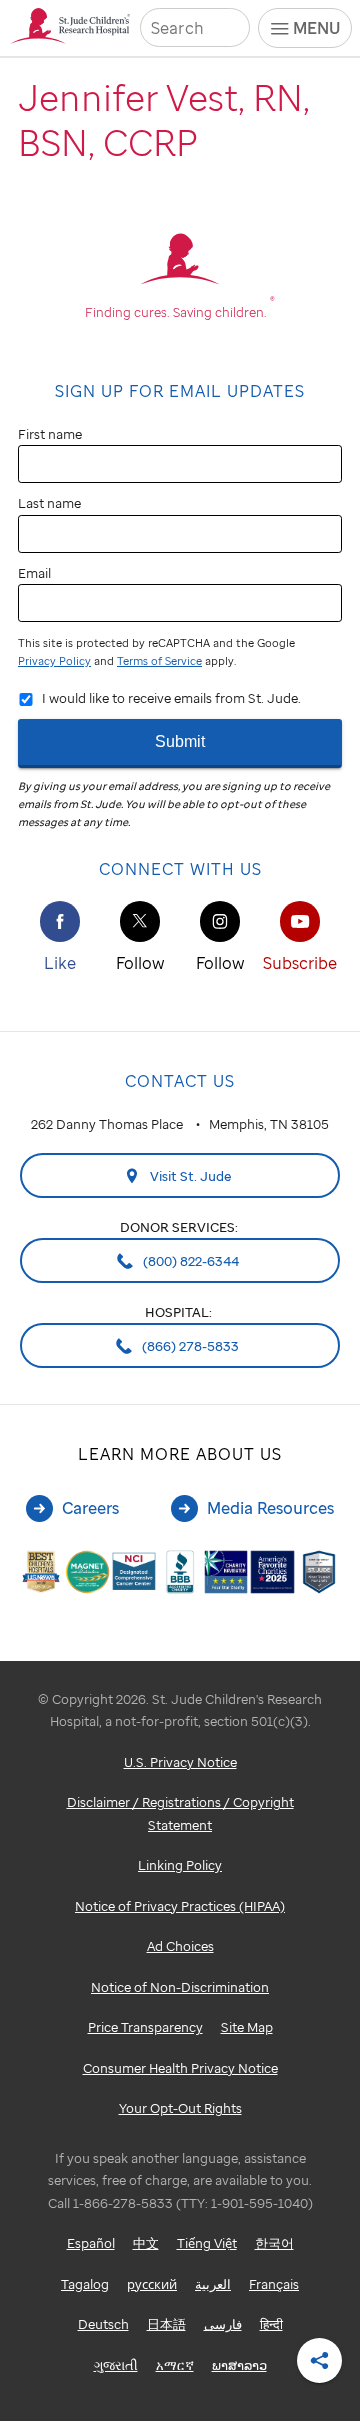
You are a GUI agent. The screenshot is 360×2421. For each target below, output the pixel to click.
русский (152, 2284)
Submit (180, 741)
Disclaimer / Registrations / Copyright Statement (180, 1813)
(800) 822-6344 (189, 1261)
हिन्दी (271, 2324)
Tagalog (85, 2284)
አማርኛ (175, 2365)
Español (91, 2243)
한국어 (274, 2243)
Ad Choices (180, 1946)
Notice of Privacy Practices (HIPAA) (180, 1906)
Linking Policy (180, 1865)
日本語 (166, 2324)
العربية (213, 2284)
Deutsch (103, 2324)
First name (50, 434)
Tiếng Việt (207, 2243)
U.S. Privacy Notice (180, 1762)
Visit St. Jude (189, 1176)
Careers (90, 1508)
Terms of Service (159, 661)
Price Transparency (145, 2027)
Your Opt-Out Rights (180, 2108)
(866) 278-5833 (189, 1346)
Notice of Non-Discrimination (180, 1987)
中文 (146, 2243)
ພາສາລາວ (239, 2365)
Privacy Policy (54, 661)
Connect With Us (180, 869)
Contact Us (180, 1081)
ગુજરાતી (116, 2365)
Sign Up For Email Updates (180, 391)
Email (34, 573)
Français (274, 2284)
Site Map (247, 2027)
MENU (316, 28)
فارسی (223, 2324)
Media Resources (270, 1508)
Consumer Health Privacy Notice (180, 2068)
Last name (49, 503)
